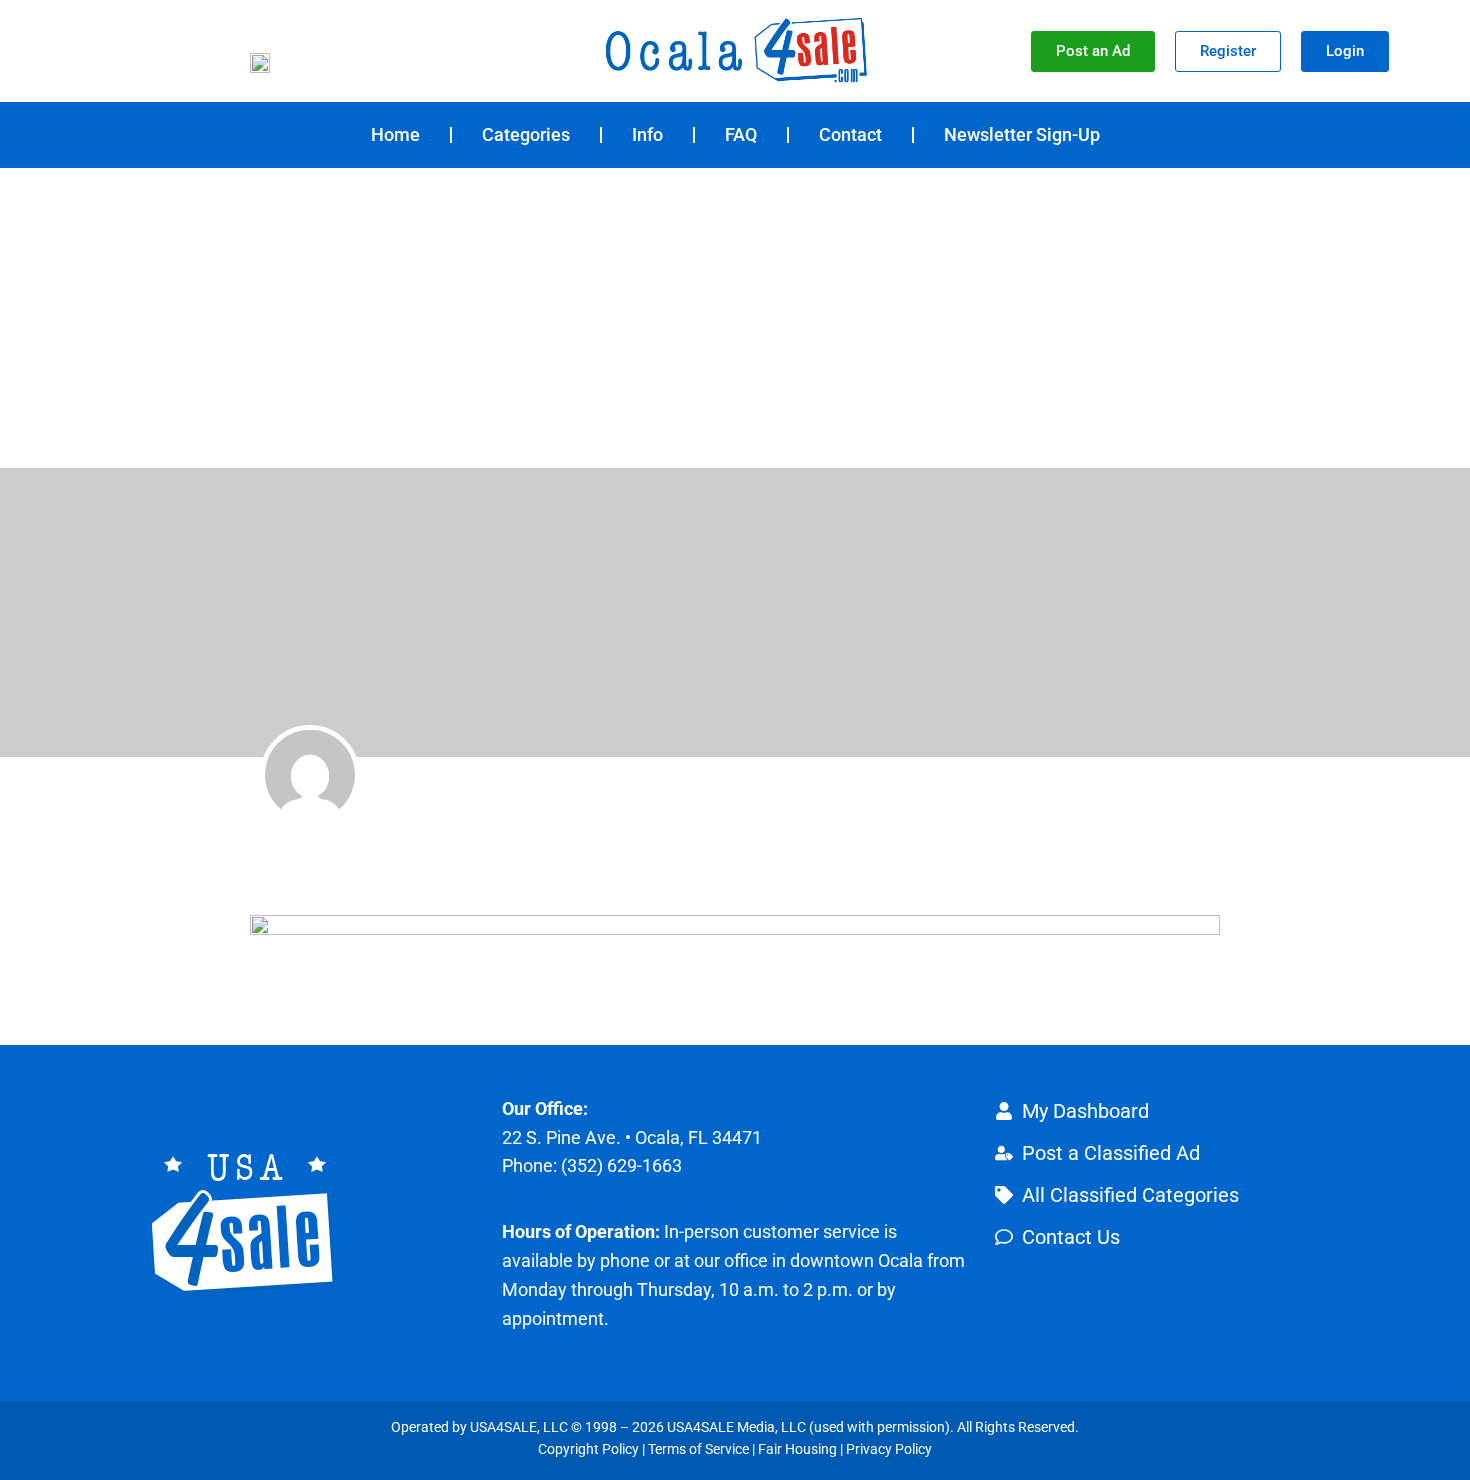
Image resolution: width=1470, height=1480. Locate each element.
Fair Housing (797, 1449)
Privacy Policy (889, 1449)
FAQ (741, 134)
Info (647, 134)
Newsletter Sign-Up (1022, 134)
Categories (526, 134)
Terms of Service (698, 1449)
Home (395, 134)
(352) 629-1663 (621, 1165)
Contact (850, 134)
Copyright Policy (588, 1449)
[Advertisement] (735, 318)
